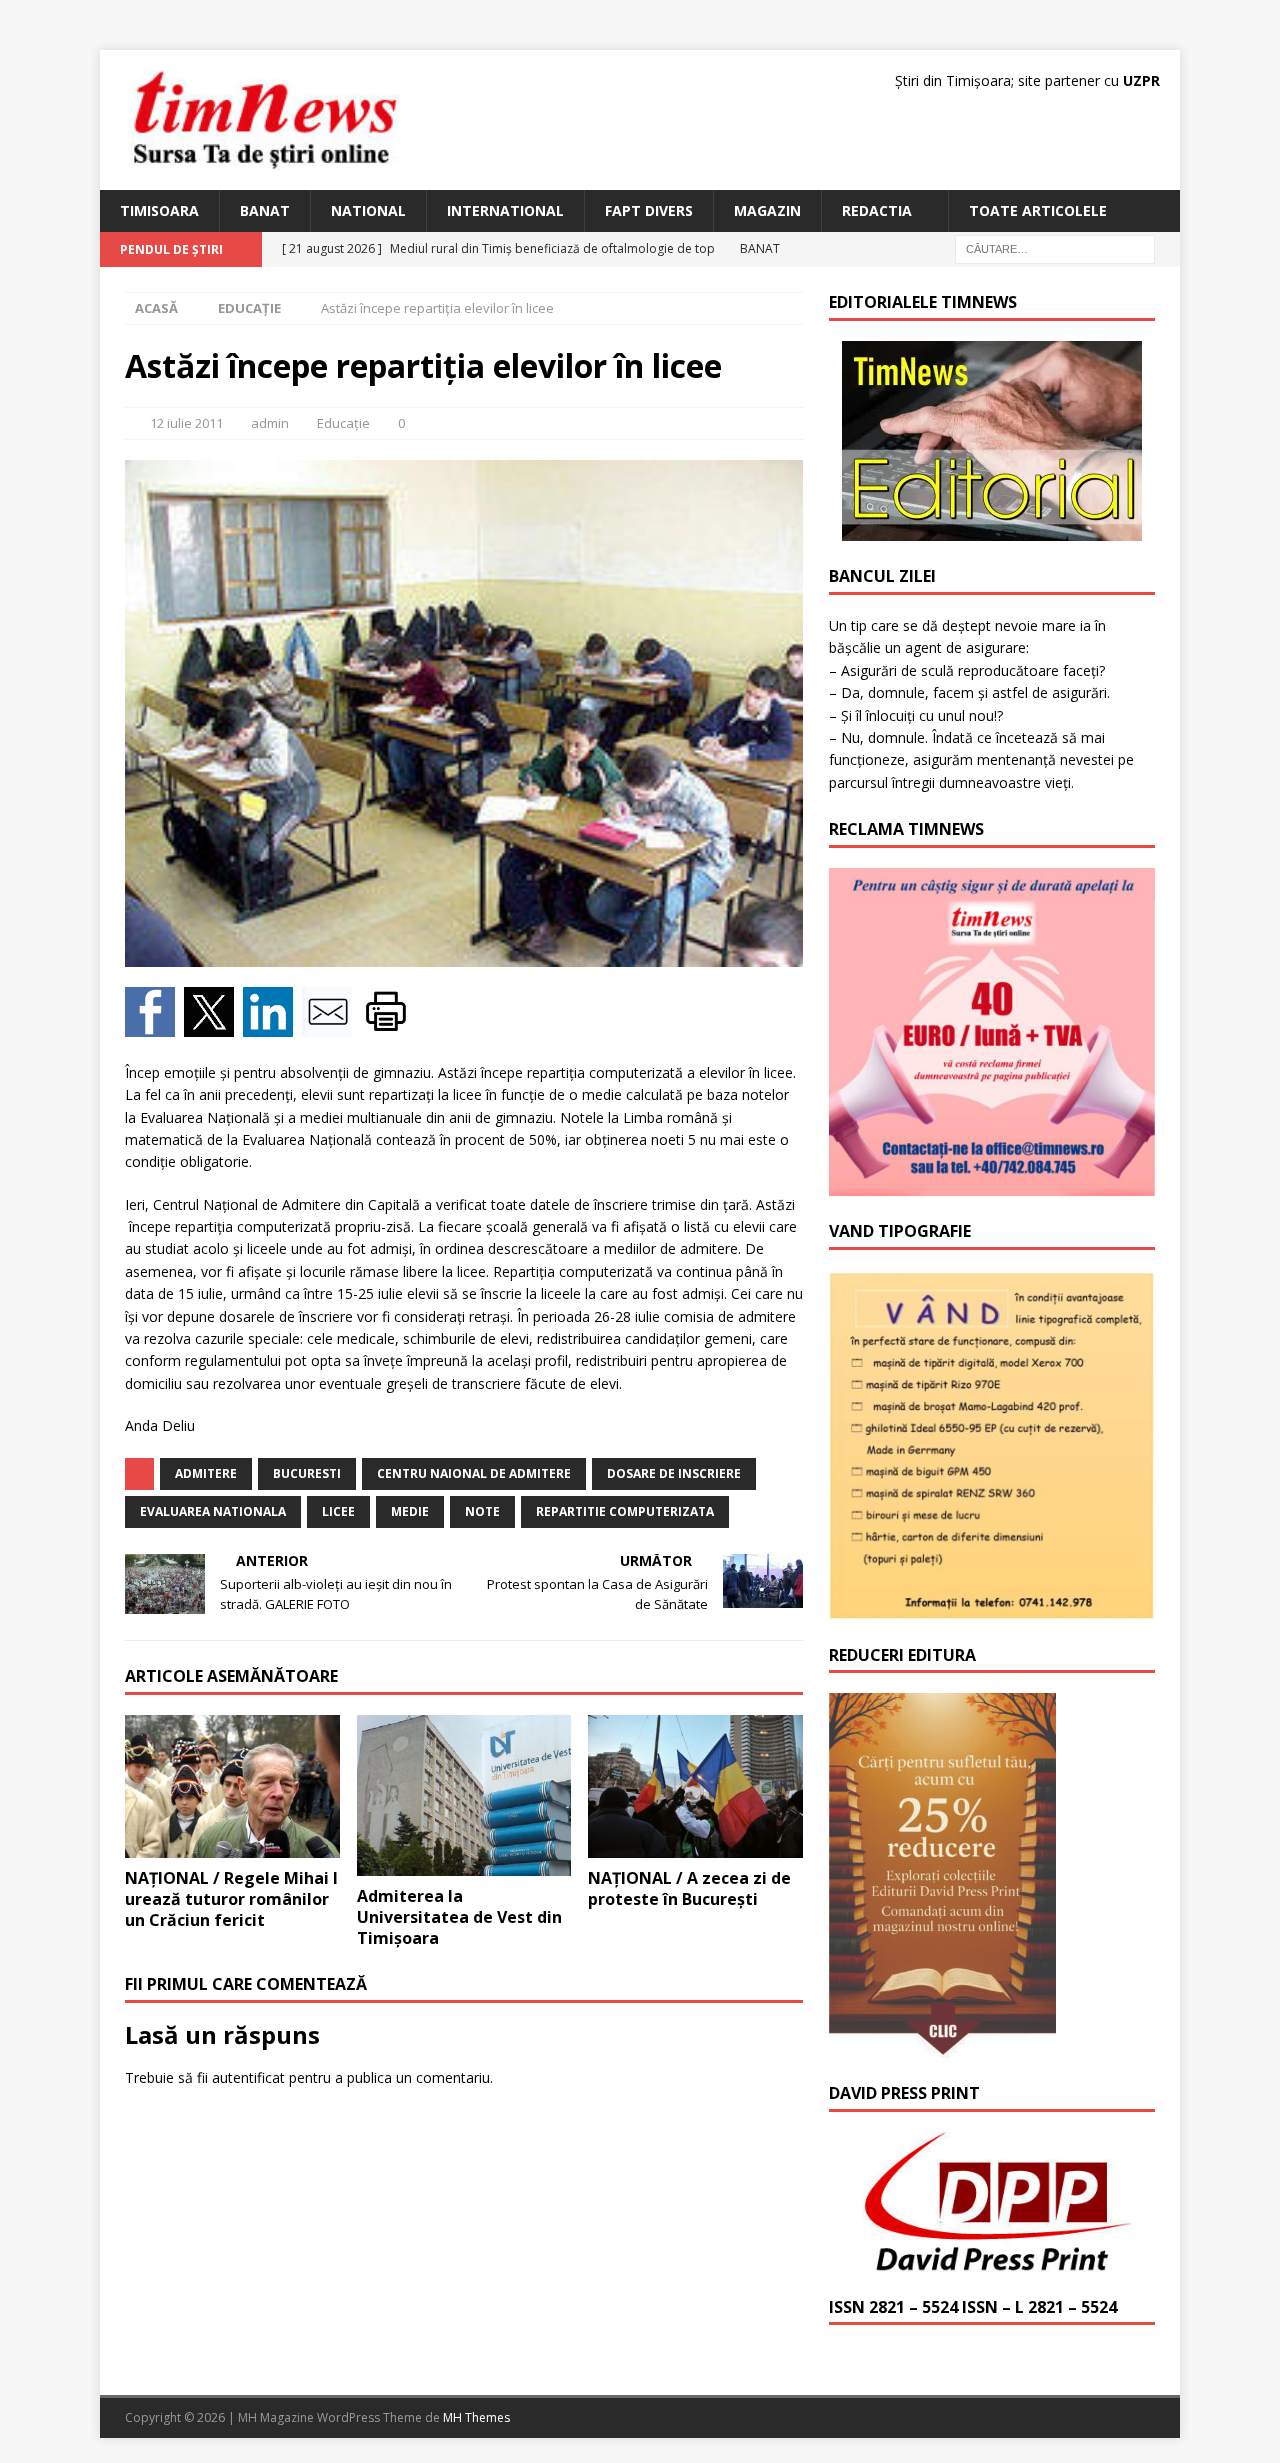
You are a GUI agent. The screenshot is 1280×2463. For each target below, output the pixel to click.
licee (338, 1511)
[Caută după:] (1055, 248)
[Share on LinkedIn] (272, 1024)
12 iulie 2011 (186, 423)
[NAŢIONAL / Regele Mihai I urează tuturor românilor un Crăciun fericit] (232, 1786)
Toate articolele (1038, 210)
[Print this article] (388, 1024)
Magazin (767, 210)
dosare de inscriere (674, 1473)
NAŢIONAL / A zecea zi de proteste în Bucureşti (689, 1888)
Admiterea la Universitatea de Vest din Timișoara (459, 1917)
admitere (206, 1473)
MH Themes (476, 2417)
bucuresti (307, 1473)
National (368, 210)
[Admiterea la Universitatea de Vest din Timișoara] (464, 1795)
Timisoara (159, 210)
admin (270, 423)
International (505, 210)
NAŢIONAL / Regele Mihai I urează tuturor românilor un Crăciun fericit (231, 1899)
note (482, 1511)
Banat (265, 210)
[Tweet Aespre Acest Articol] (213, 1024)
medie (410, 1511)
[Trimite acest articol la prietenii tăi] (331, 1024)
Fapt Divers (649, 210)
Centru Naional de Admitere (474, 1473)
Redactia (877, 210)
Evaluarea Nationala (213, 1511)
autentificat (248, 2077)
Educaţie (343, 423)
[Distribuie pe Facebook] (154, 1024)
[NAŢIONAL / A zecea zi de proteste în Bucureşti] (695, 1786)
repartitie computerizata (625, 1511)
